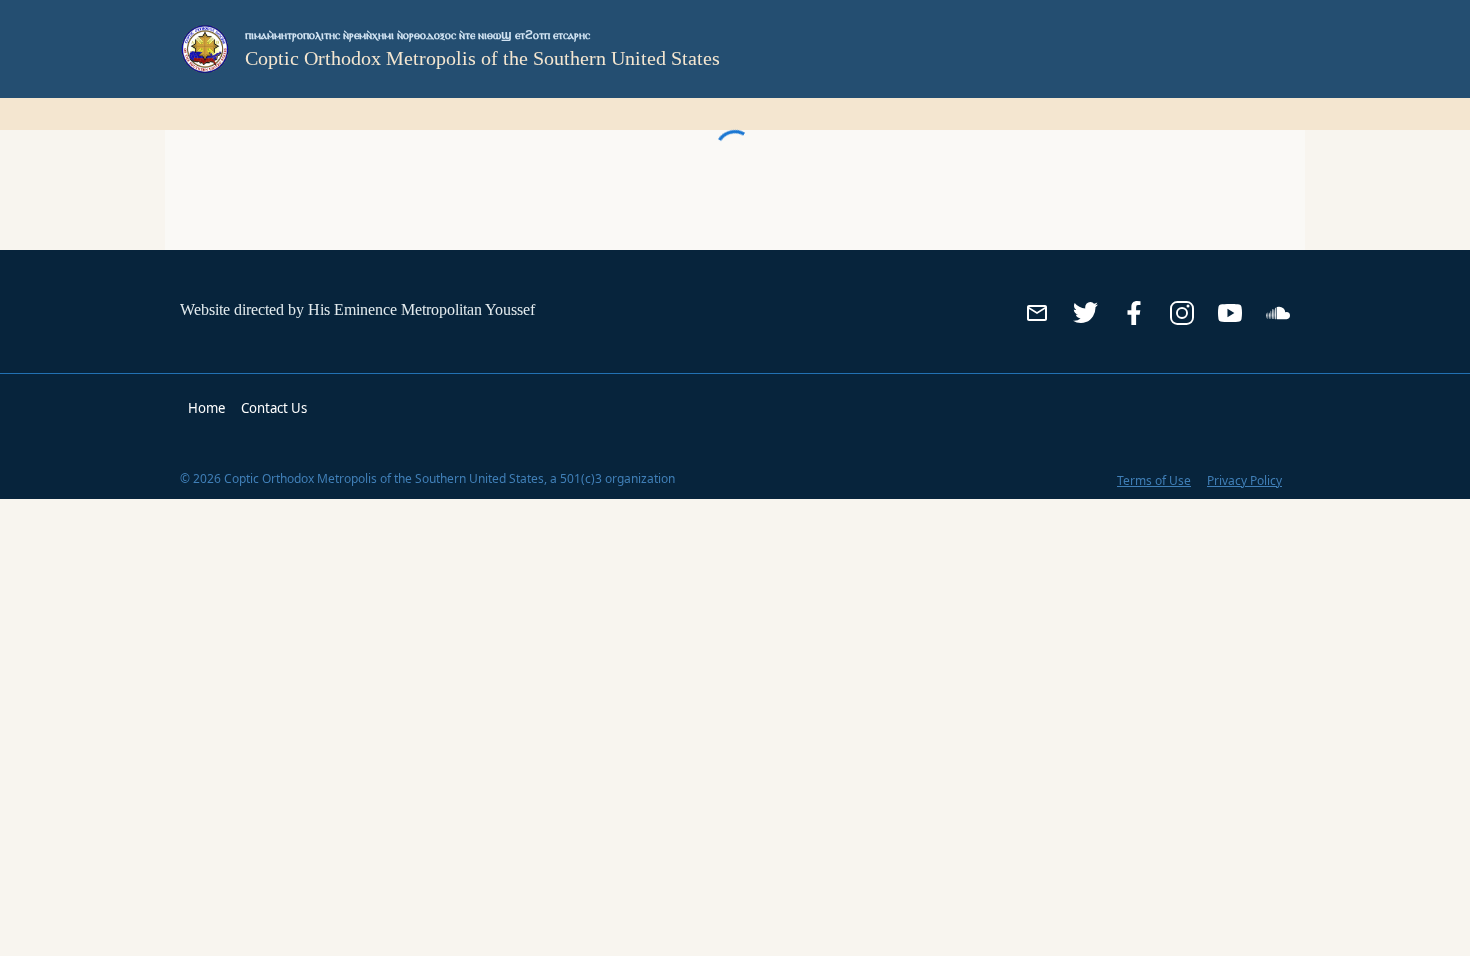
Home (206, 408)
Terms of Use (1154, 480)
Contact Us (274, 408)
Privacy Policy (1244, 480)
